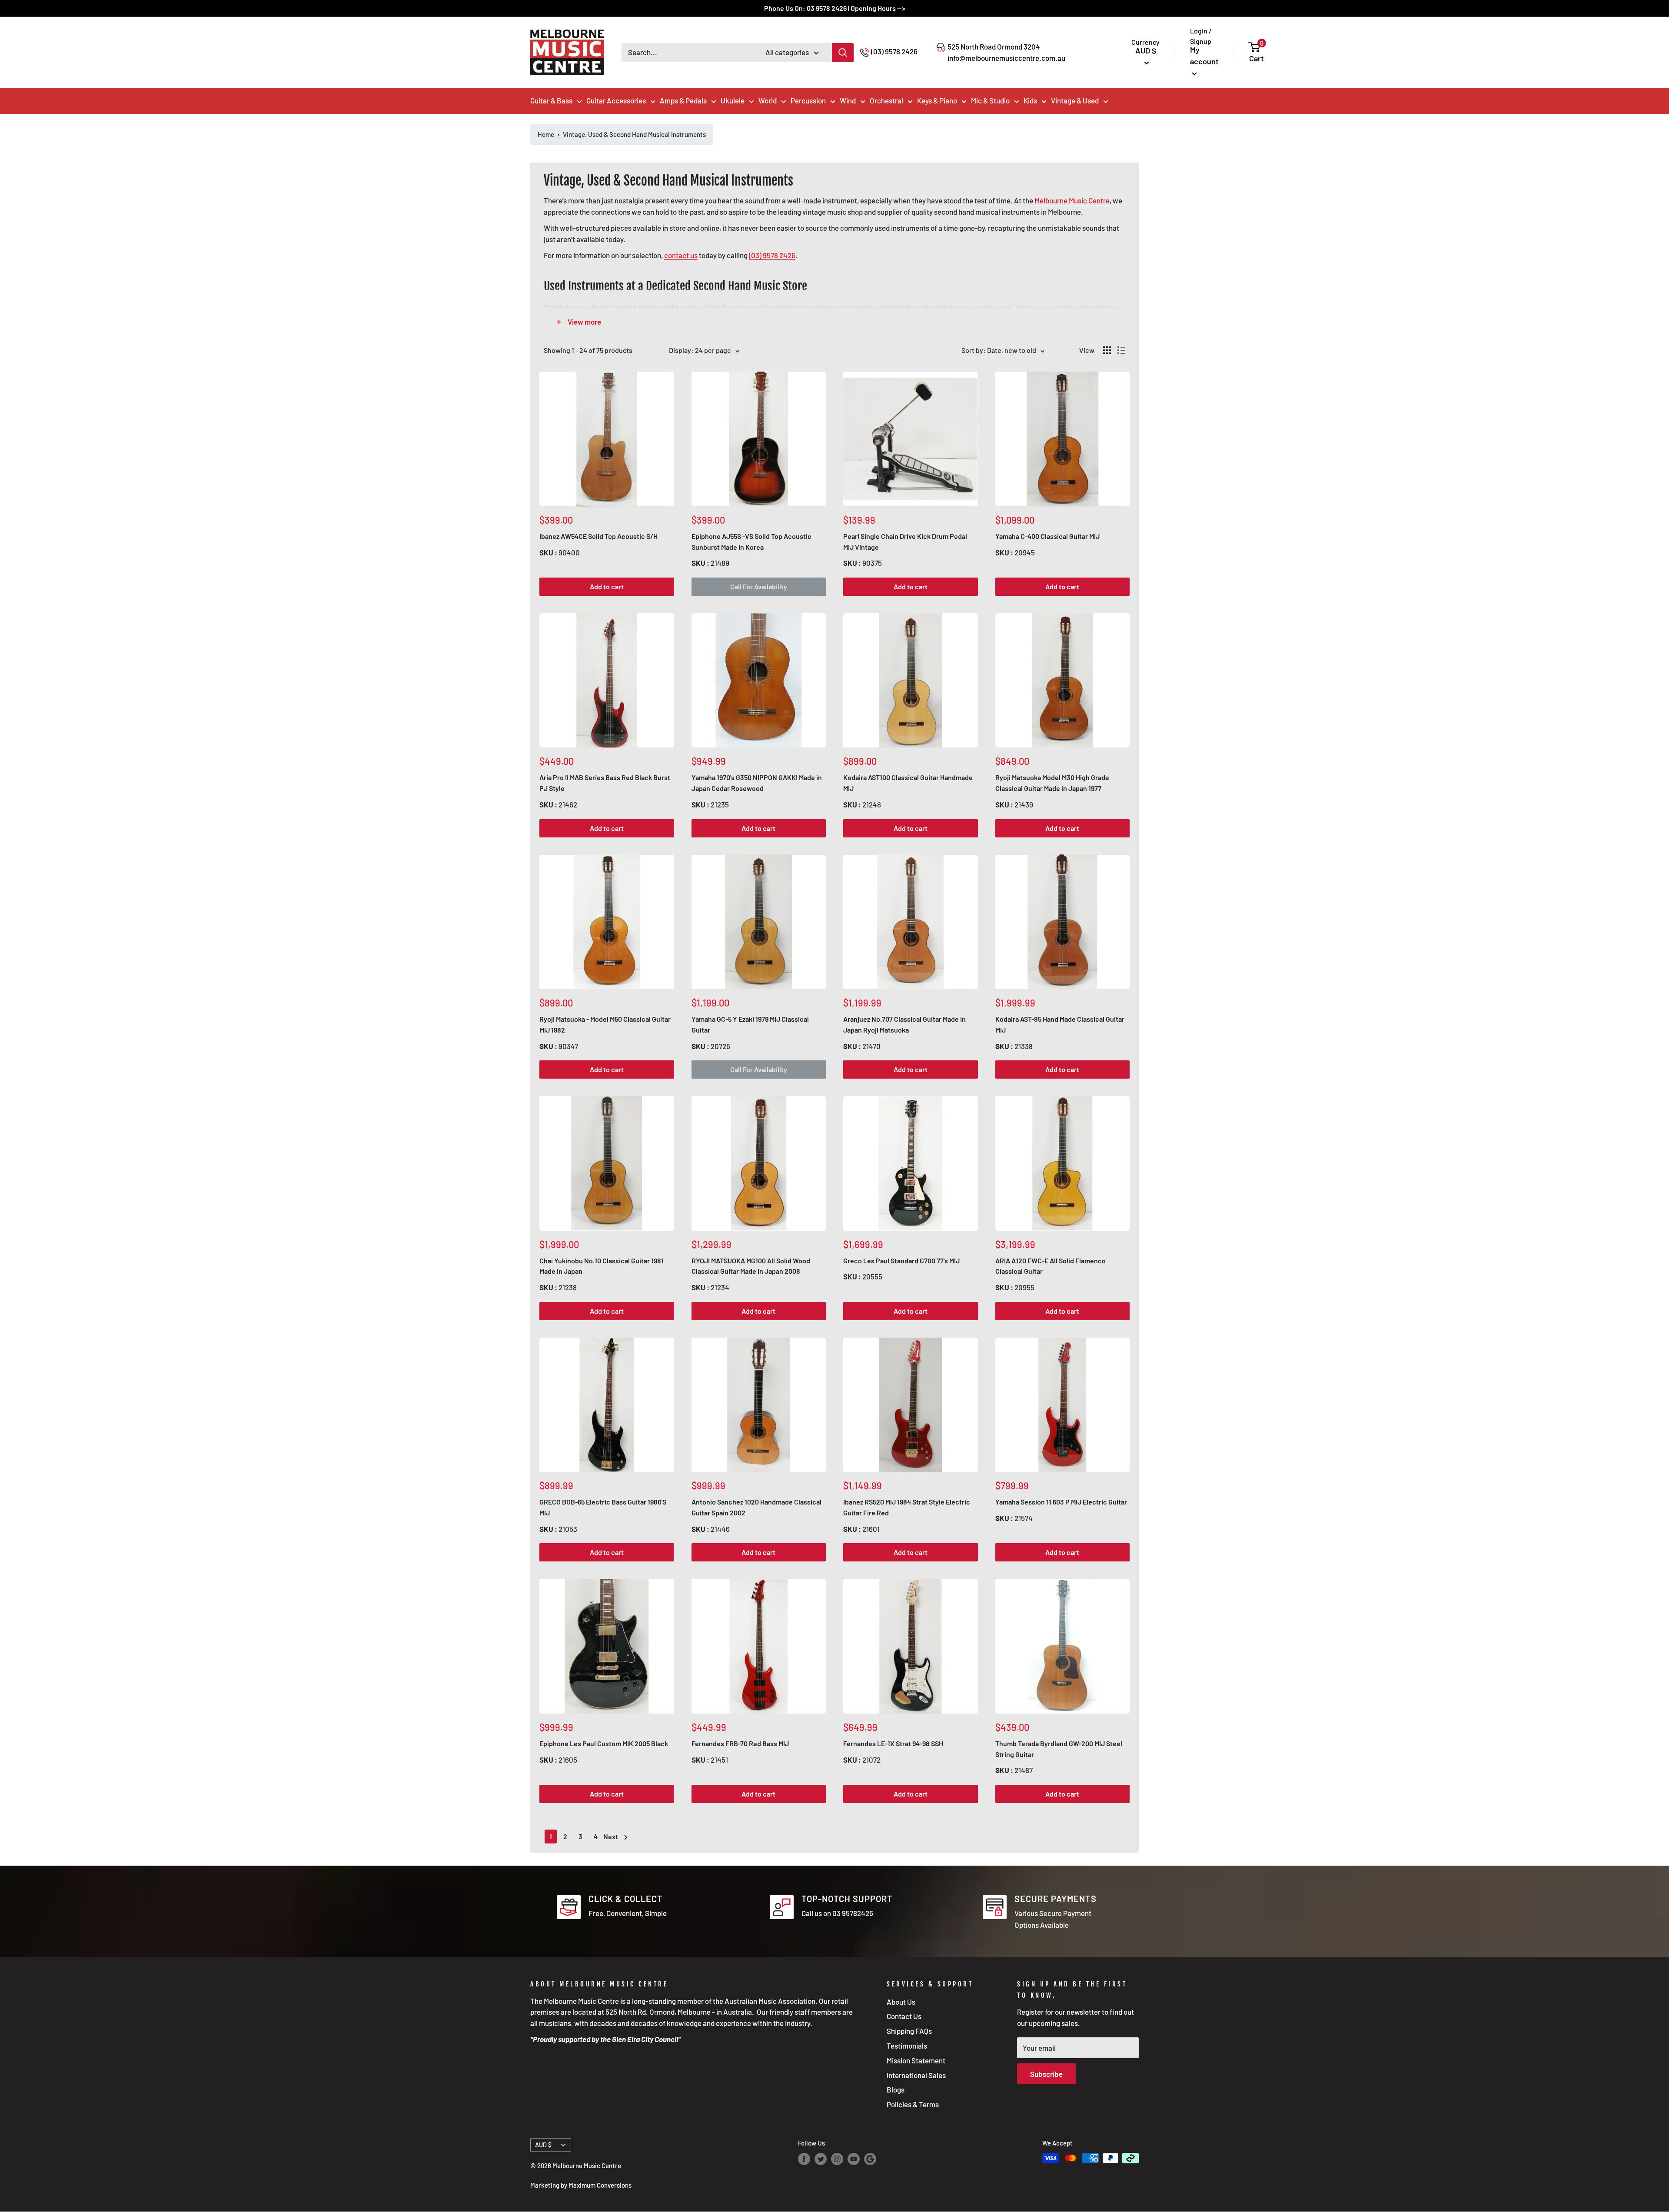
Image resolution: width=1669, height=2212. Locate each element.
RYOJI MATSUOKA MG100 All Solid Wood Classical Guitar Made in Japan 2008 (751, 1266)
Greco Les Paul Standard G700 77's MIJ (901, 1260)
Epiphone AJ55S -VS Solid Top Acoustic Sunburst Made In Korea (751, 541)
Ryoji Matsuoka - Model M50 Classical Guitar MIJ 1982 (605, 1024)
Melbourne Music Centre (1072, 200)
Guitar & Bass (551, 100)
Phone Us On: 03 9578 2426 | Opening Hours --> (835, 8)
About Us (901, 2002)
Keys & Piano (937, 100)
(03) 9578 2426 (894, 51)
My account (1204, 55)
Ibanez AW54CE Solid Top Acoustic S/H (598, 536)
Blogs (896, 2089)
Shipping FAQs (909, 2031)
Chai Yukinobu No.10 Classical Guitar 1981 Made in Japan (602, 1266)
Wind (848, 100)
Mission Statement (916, 2060)
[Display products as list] (1121, 350)
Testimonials (907, 2046)
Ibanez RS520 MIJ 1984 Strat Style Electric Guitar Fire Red (907, 1507)
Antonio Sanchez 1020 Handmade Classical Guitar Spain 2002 (756, 1507)
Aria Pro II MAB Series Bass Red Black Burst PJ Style (605, 783)
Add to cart (607, 586)
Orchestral (886, 100)
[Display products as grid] (1107, 350)
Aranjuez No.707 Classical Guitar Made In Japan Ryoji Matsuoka (904, 1024)
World (768, 100)
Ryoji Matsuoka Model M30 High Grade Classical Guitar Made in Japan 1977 (1052, 783)
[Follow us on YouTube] (854, 2159)
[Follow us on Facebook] (804, 2159)
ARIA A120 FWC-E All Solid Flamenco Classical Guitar (1051, 1266)
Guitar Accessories (616, 100)
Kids (1030, 100)
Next (611, 1836)
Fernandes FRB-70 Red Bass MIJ (740, 1743)
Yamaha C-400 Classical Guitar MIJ (1047, 536)
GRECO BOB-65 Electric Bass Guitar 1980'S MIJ (603, 1507)
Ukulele (733, 100)
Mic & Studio (990, 100)
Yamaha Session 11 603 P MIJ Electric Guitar (1061, 1502)
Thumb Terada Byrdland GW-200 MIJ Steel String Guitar (1059, 1749)
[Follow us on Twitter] (821, 2159)
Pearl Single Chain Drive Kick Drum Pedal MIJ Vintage (905, 541)
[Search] (843, 53)
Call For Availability (759, 586)
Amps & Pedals (683, 100)
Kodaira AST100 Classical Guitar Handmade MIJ (908, 783)
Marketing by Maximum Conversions (581, 2185)
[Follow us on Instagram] (837, 2159)
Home (546, 134)
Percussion (808, 100)
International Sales (916, 2075)
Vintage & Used (1075, 100)
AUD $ (543, 2145)
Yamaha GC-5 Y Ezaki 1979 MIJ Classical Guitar (750, 1024)
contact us (681, 255)
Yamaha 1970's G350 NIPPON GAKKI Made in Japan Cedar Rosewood (757, 783)
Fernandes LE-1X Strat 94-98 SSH (893, 1743)
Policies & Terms (913, 2104)
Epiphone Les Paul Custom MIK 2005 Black (604, 1743)
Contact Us (904, 2016)
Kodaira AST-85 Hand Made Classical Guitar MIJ (1060, 1024)
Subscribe (1046, 2074)
